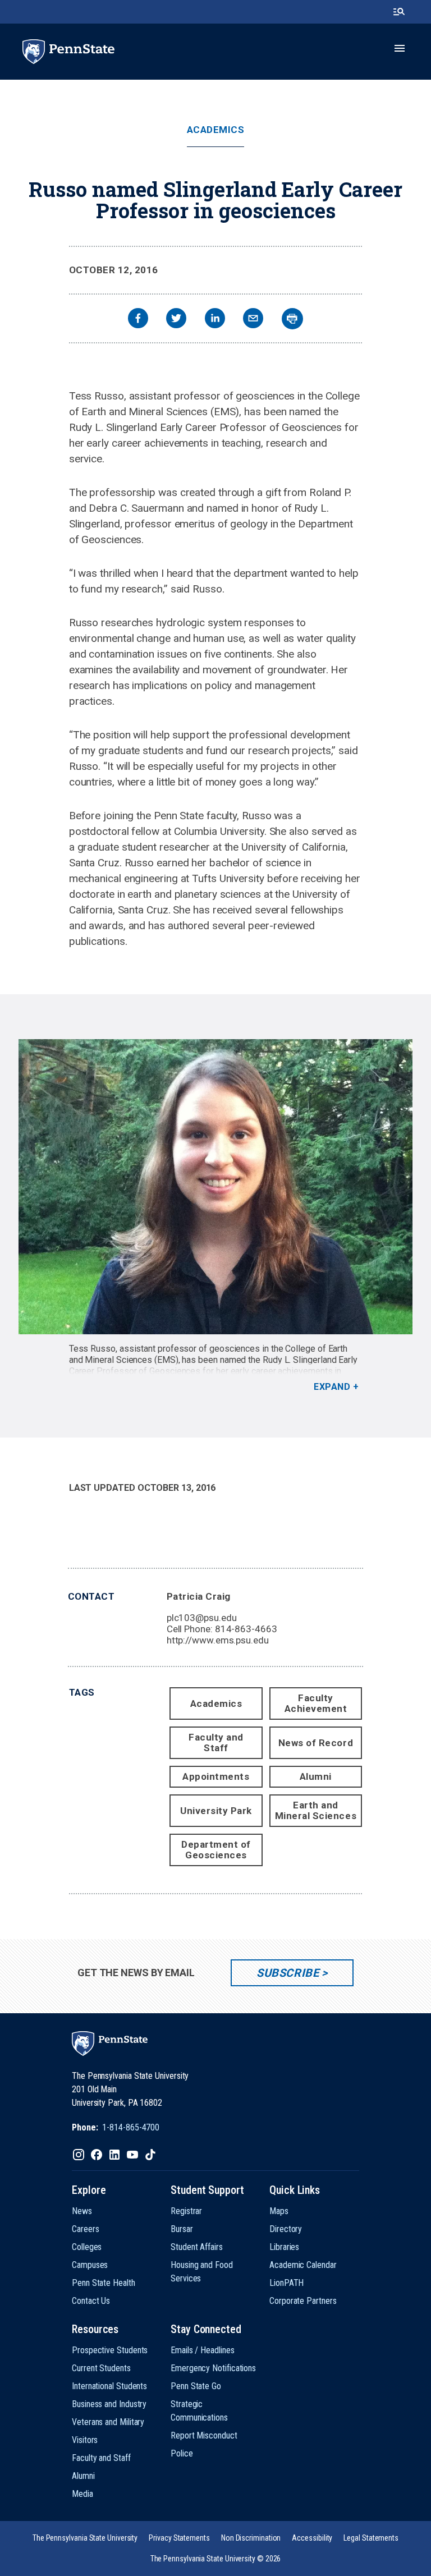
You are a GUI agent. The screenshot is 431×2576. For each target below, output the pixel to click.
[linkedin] (215, 320)
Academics (216, 130)
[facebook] (138, 320)
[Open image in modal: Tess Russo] (215, 1187)
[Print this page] (292, 319)
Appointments (216, 1776)
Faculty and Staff (216, 1742)
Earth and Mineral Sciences (316, 1810)
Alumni (316, 1776)
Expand (332, 1387)
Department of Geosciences (216, 1850)
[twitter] (176, 320)
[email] (253, 320)
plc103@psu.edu (202, 1618)
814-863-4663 (246, 1629)
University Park (216, 1811)
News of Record (316, 1743)
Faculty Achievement (316, 1703)
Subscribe (288, 1973)
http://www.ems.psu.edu (218, 1640)
